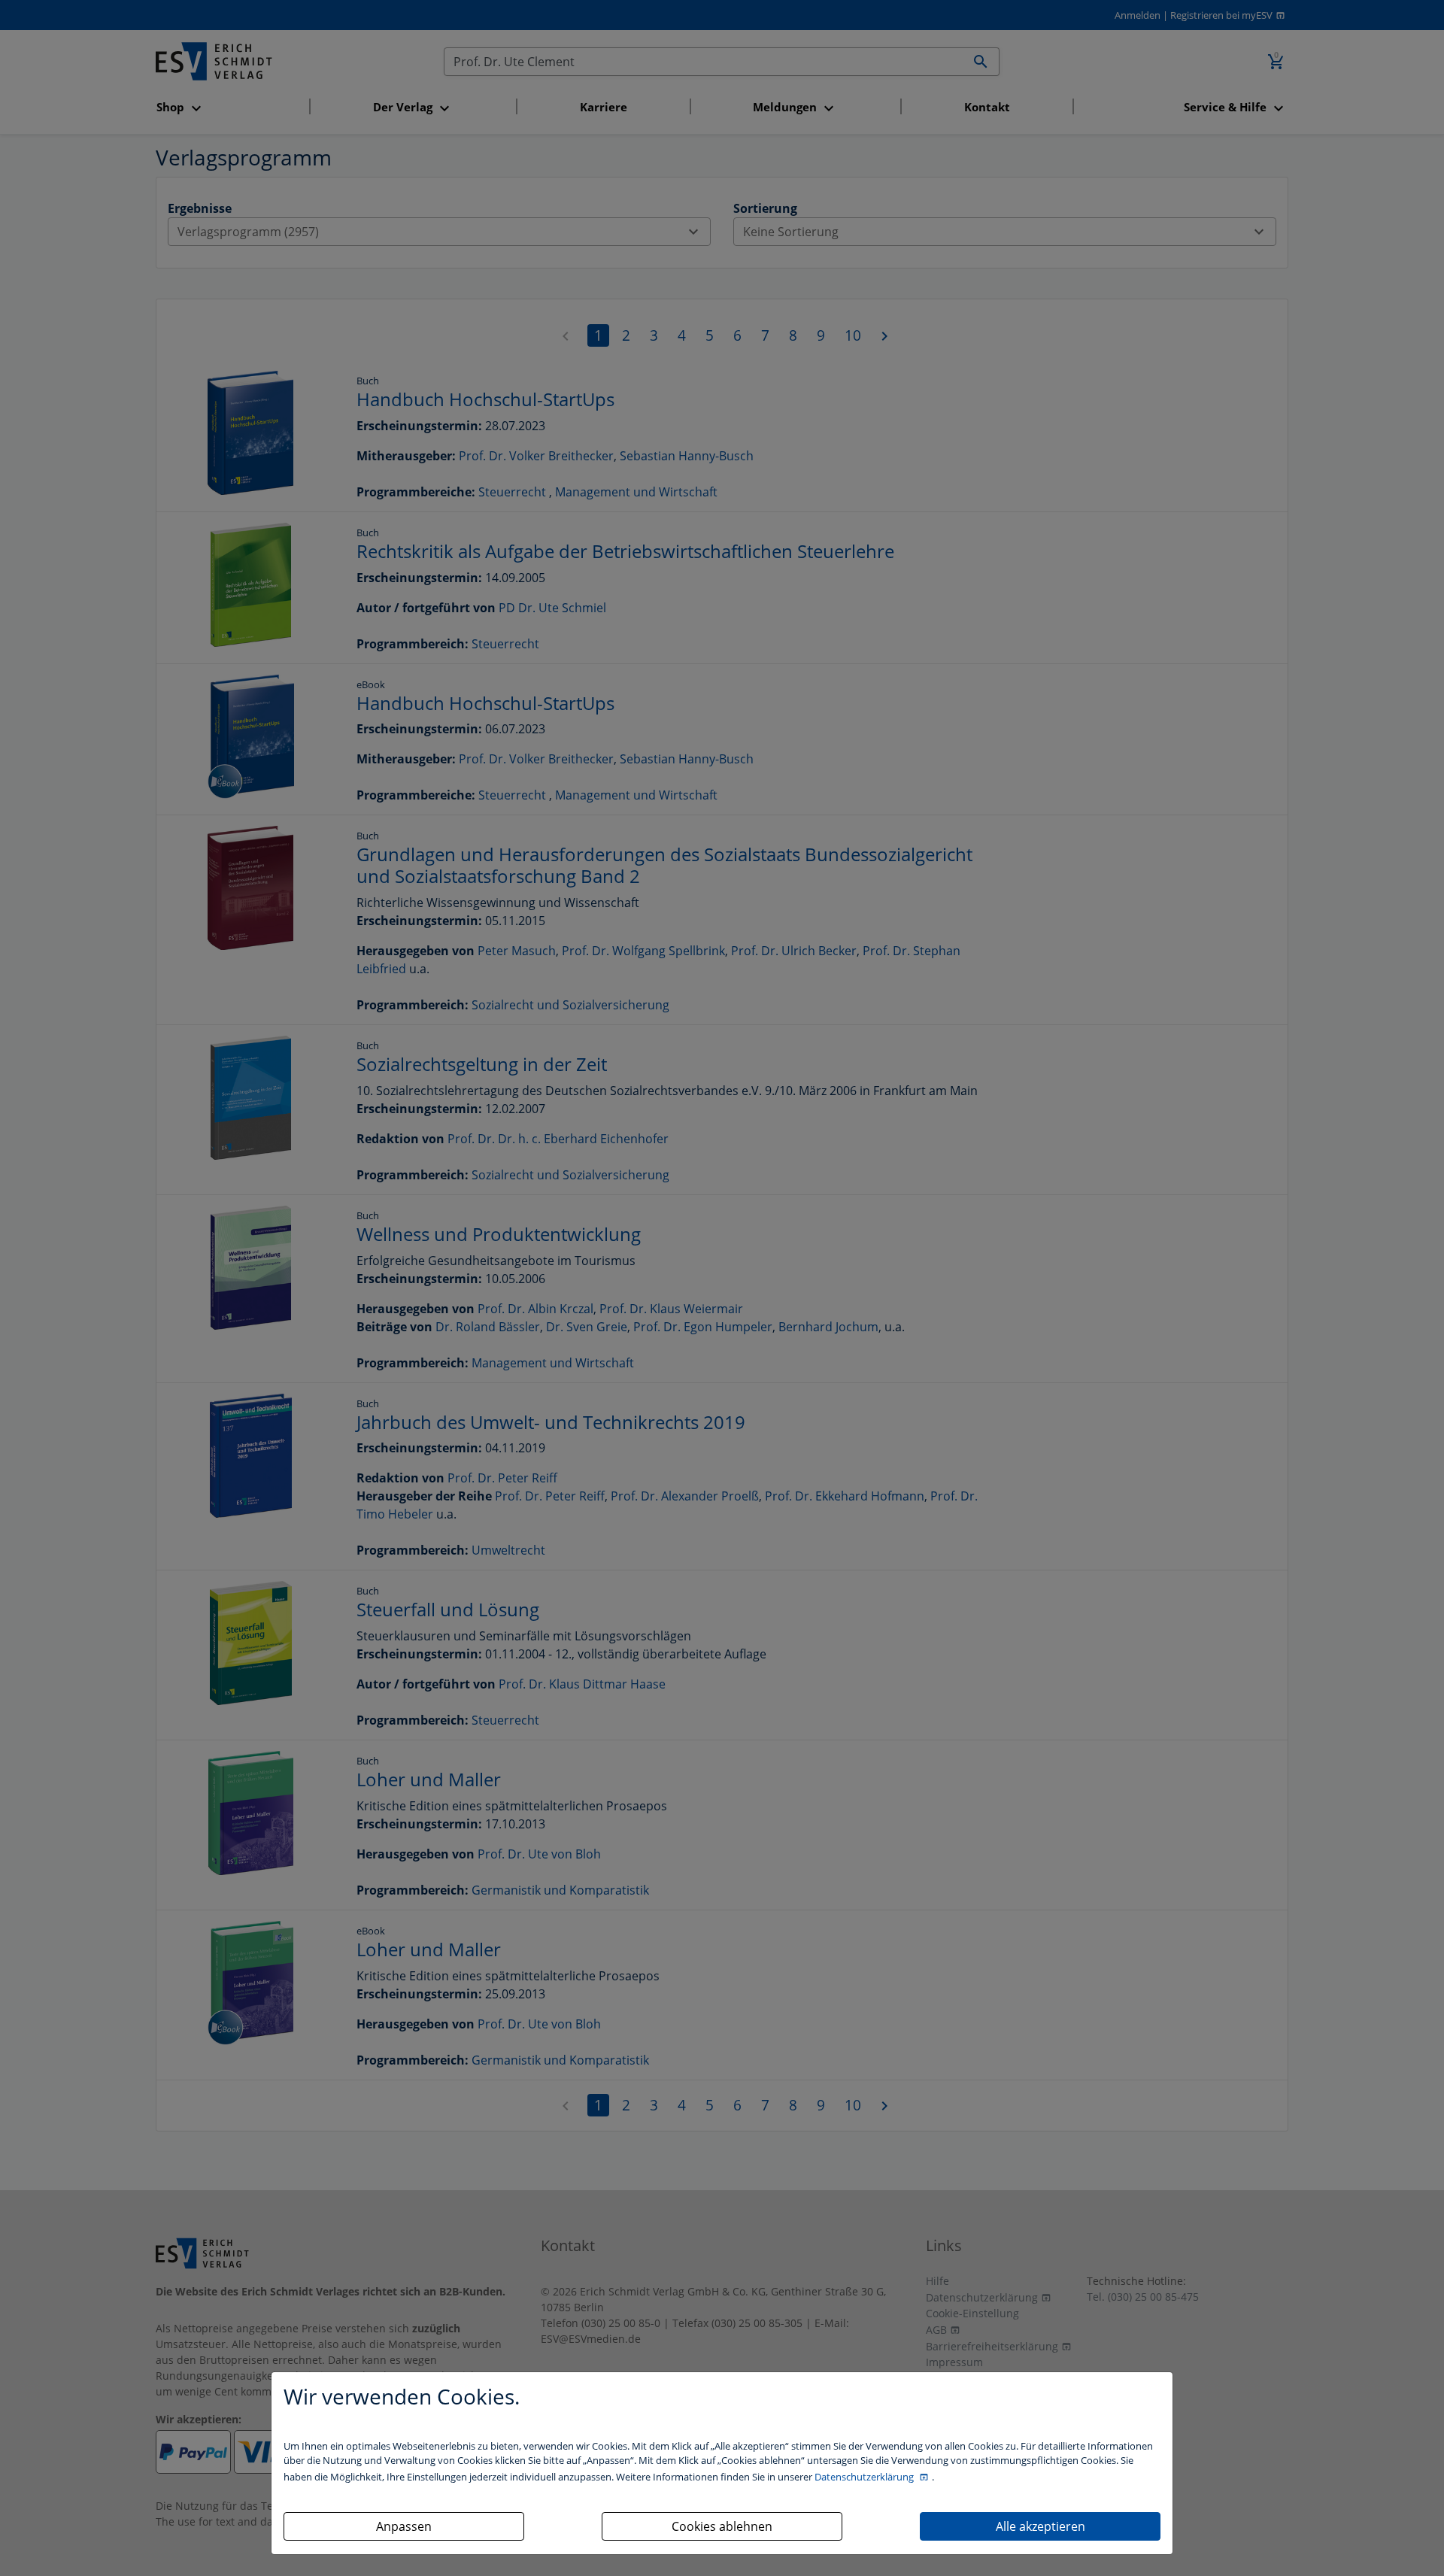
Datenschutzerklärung (865, 2477)
